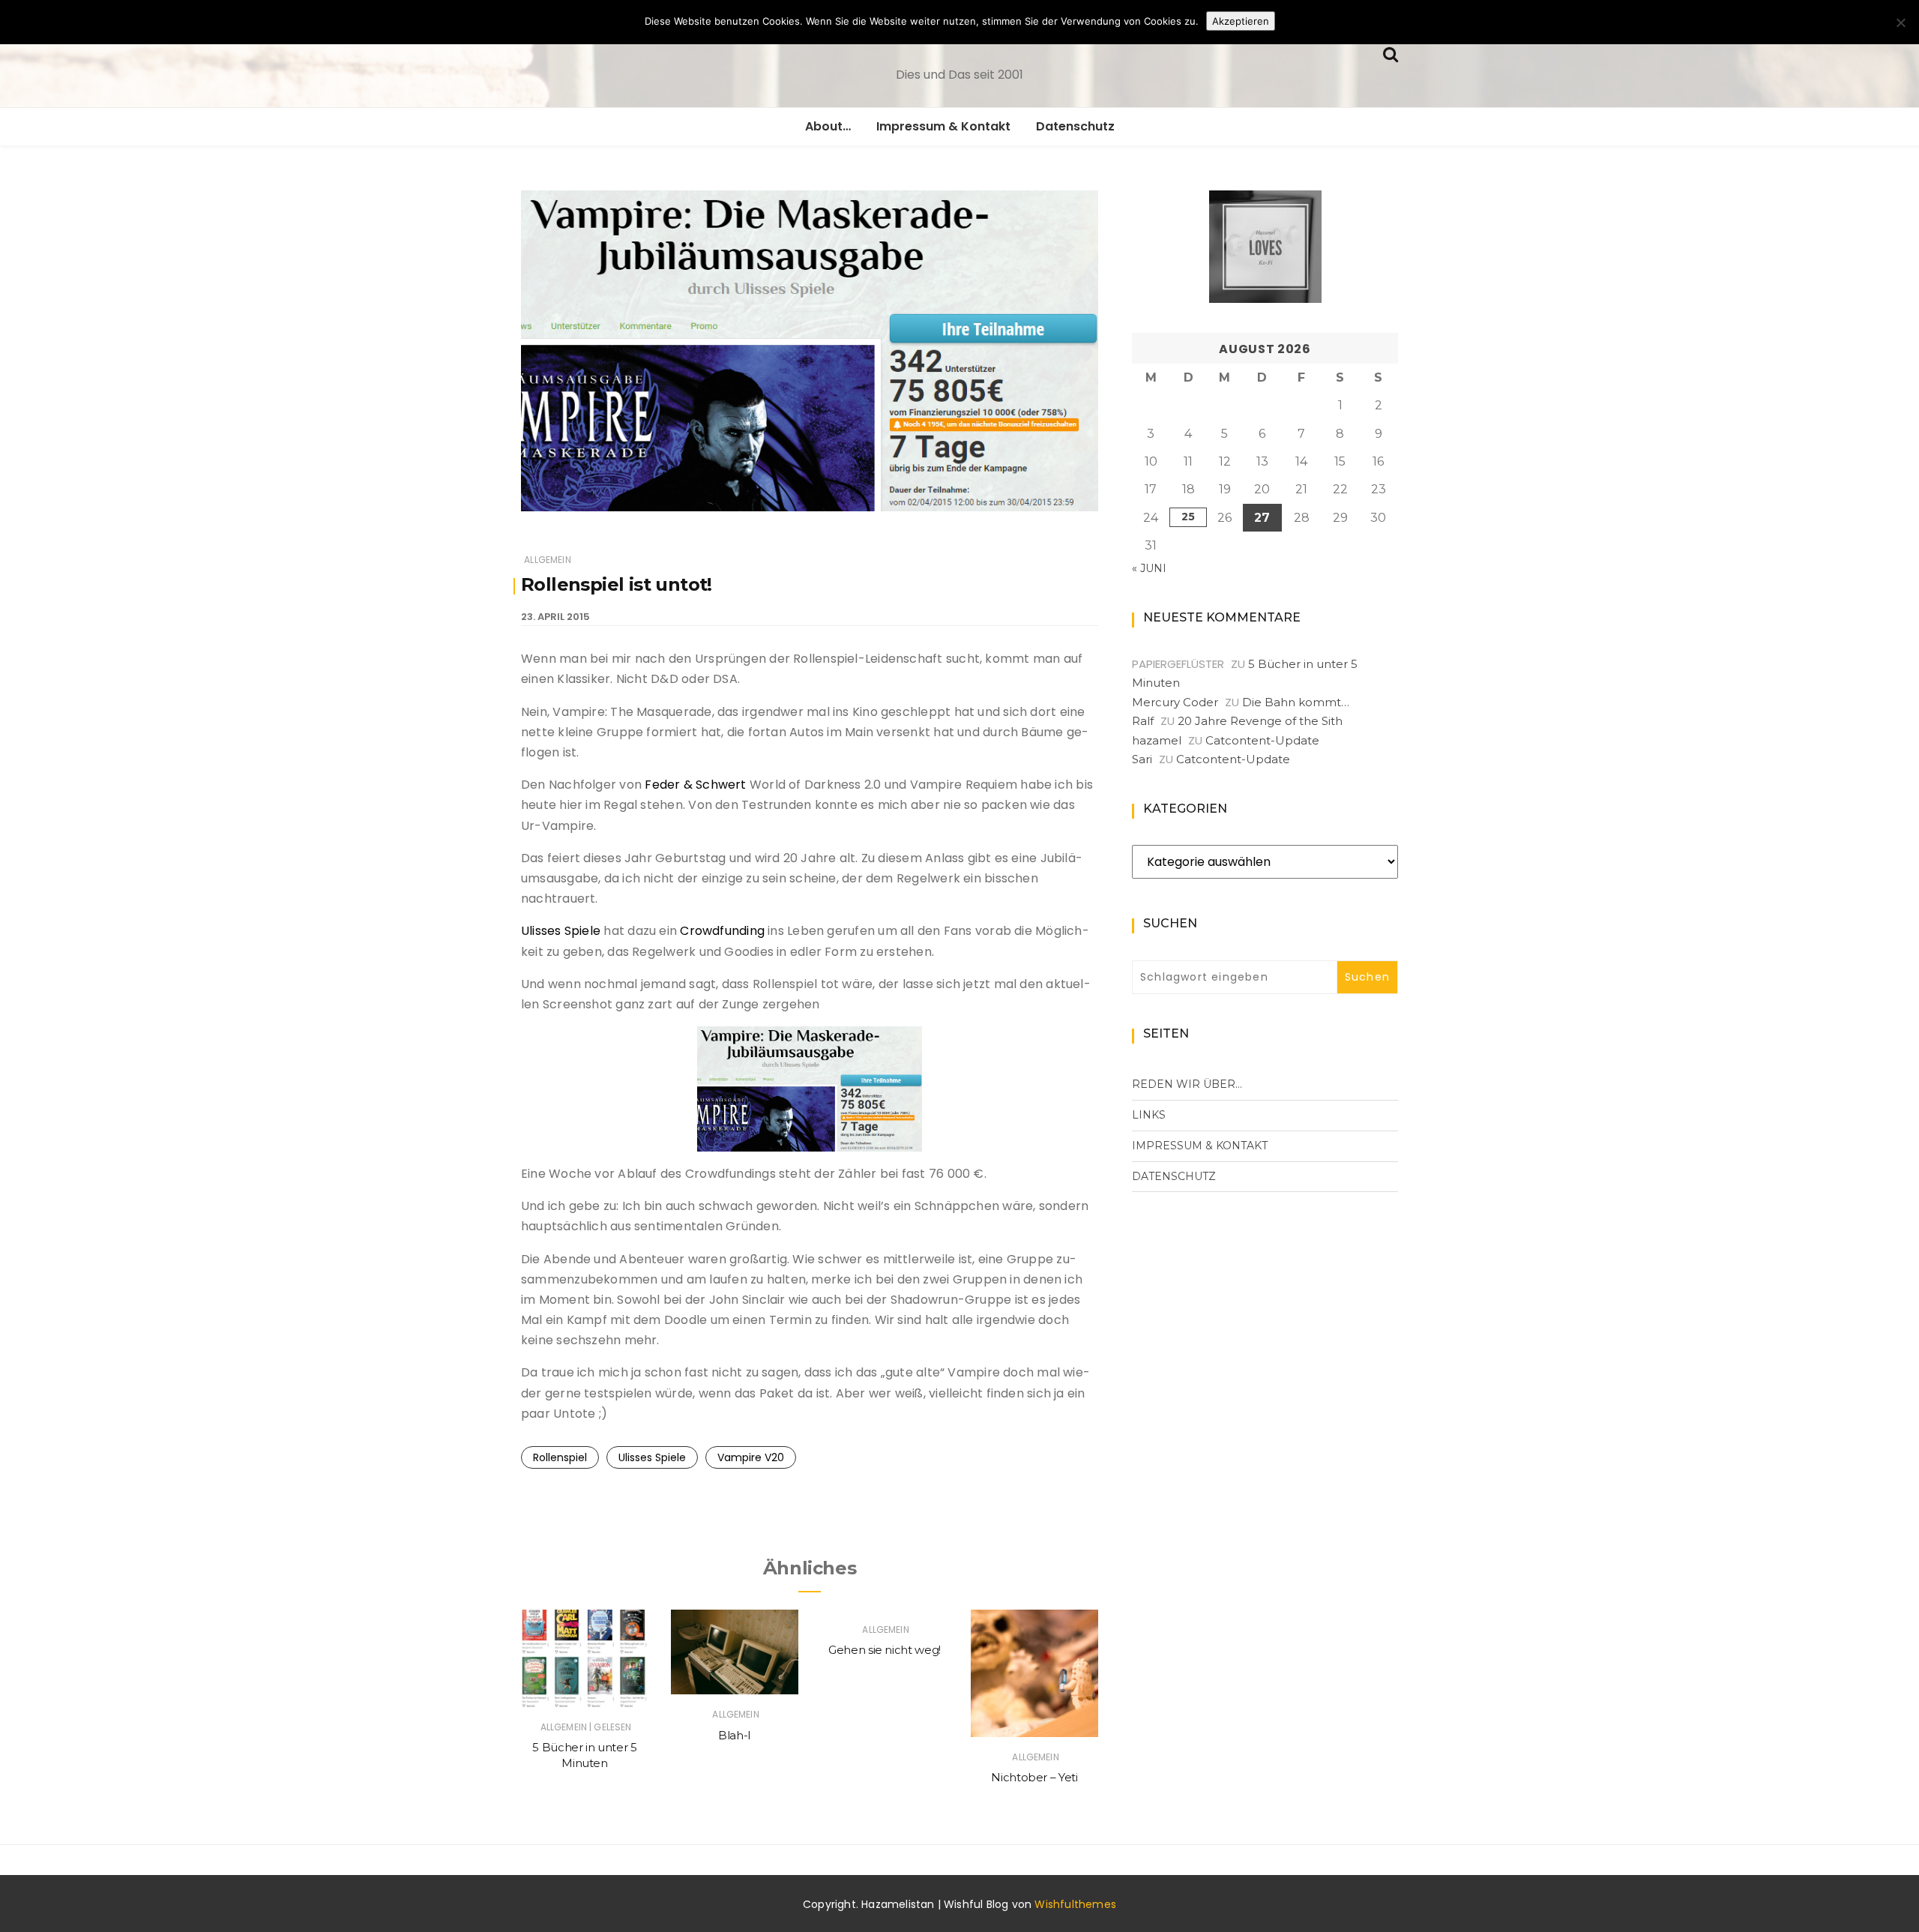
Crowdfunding (724, 931)
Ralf (1143, 721)
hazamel (1157, 740)
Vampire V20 (751, 1457)
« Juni (1149, 568)
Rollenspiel (560, 1457)
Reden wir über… (1187, 1084)
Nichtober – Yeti (1034, 1777)
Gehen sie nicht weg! (885, 1650)
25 (1188, 517)
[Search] (1391, 53)
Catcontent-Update (1262, 740)
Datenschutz (1075, 126)
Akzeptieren (1241, 21)
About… (828, 126)
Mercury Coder (1175, 702)
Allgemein (548, 560)
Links (1149, 1115)
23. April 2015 (555, 617)
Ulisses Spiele (561, 931)
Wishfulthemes (1075, 1904)
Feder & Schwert (695, 785)
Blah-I (735, 1735)
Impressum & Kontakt (943, 126)
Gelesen (612, 1727)
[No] (1900, 22)
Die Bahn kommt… (1296, 702)
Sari (1142, 759)
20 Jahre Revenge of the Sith (1260, 721)
